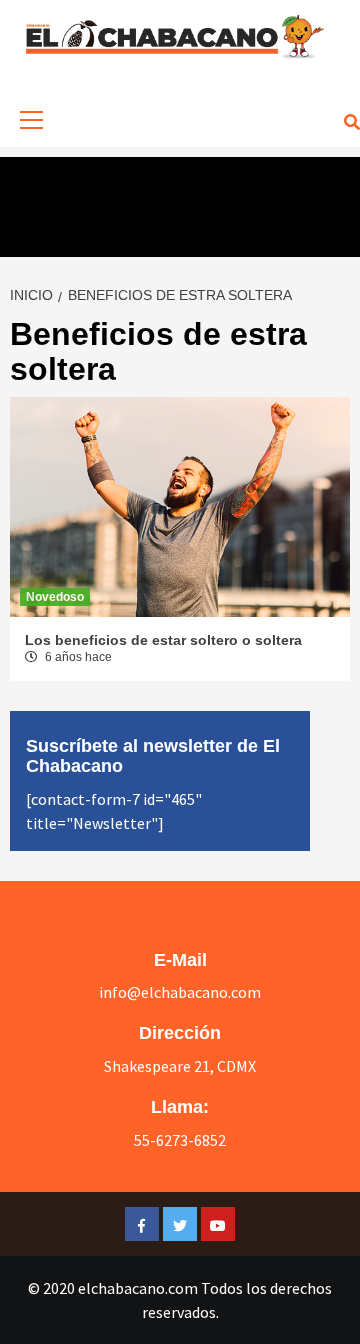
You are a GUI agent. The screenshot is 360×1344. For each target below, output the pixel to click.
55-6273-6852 (180, 1140)
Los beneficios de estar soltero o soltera (163, 640)
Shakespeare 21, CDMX (180, 1066)
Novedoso (55, 597)
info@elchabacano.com (180, 992)
